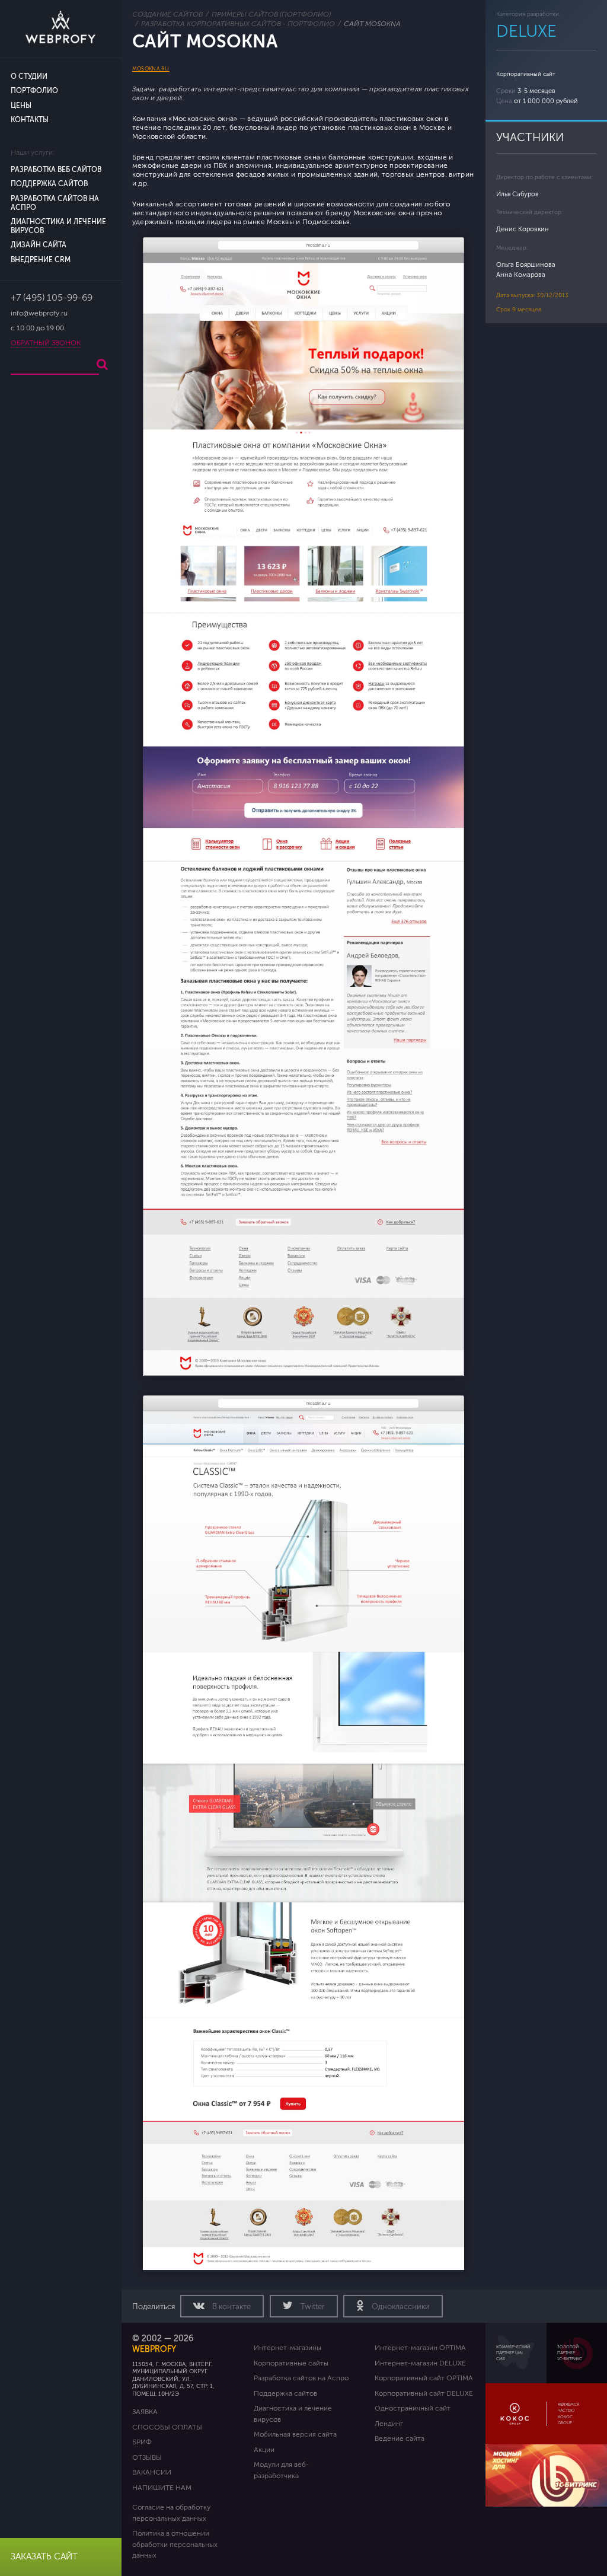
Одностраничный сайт (413, 2408)
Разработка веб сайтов (56, 170)
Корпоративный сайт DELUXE (424, 2393)
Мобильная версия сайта (295, 2434)
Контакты (30, 120)
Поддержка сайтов (49, 184)
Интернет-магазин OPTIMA (420, 2348)
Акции (264, 2450)
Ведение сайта (400, 2438)
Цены (21, 106)
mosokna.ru (151, 69)
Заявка (145, 2412)
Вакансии (152, 2472)
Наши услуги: (33, 153)
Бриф (142, 2442)
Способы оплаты (167, 2427)
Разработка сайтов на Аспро (301, 2378)
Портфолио (34, 91)
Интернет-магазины (287, 2348)
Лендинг (389, 2424)
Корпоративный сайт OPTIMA (424, 2378)
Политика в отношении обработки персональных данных (175, 2544)
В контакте (231, 2307)
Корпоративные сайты (291, 2363)
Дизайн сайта (39, 245)
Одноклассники (400, 2307)
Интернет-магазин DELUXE (420, 2363)
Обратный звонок (46, 343)
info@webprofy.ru (39, 313)
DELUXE (526, 31)
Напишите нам (162, 2488)
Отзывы (147, 2457)
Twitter (312, 2307)
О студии (29, 77)
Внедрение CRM (41, 260)
